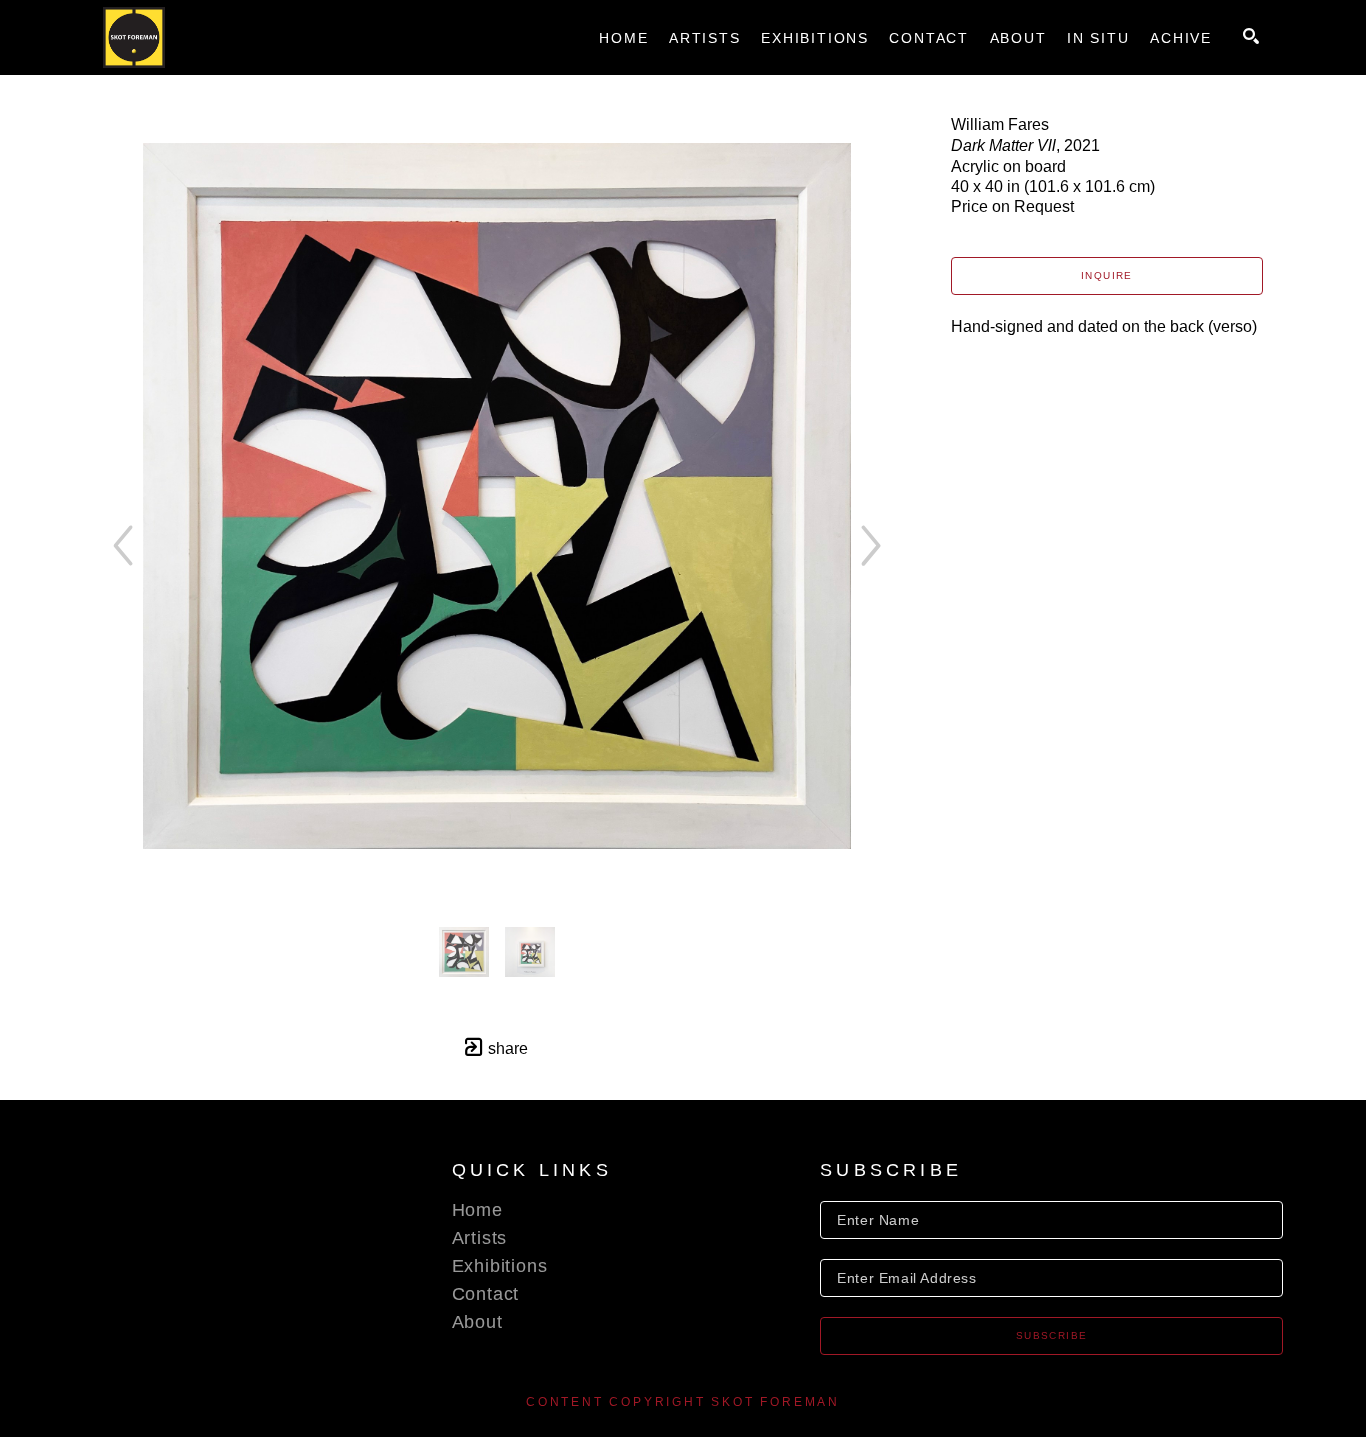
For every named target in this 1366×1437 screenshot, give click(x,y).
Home (477, 1210)
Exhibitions (500, 1266)
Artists (480, 1238)
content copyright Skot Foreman (683, 1402)
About (477, 1322)
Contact (486, 1294)
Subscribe (1052, 1335)
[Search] (1251, 36)
